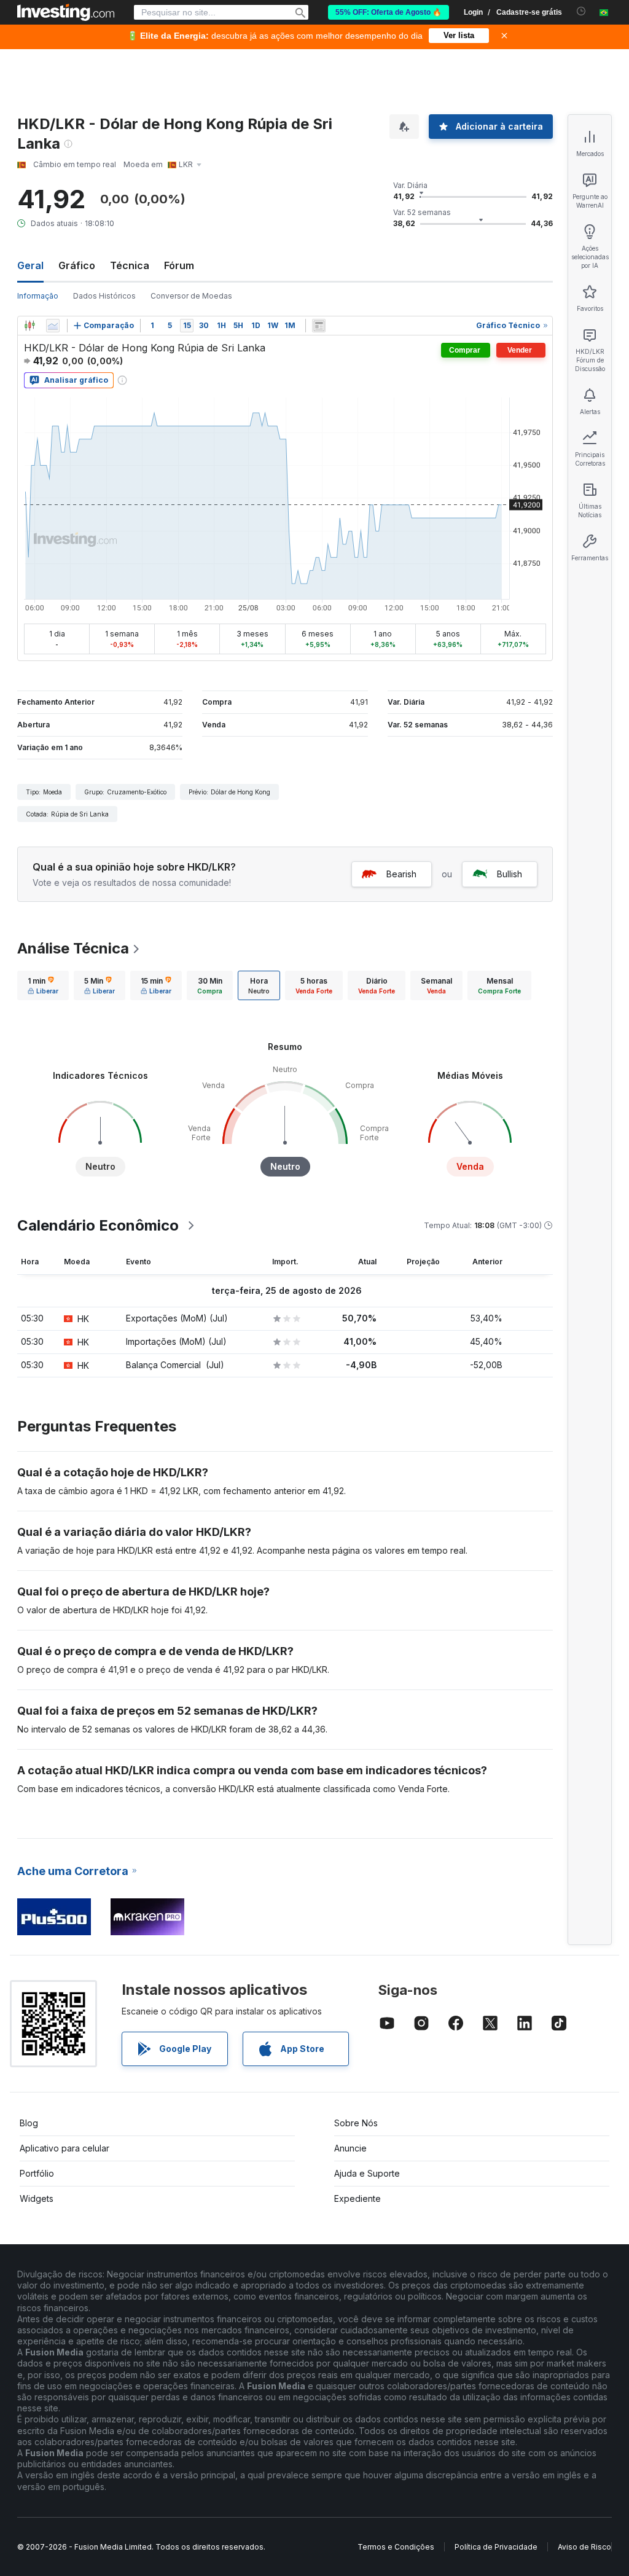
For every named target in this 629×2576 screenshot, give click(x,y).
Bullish (510, 874)
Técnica (130, 265)
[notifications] (581, 11)
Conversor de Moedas (191, 296)
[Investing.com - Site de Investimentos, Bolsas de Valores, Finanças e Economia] (66, 12)
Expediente (357, 2198)
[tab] (43, 985)
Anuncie (350, 2148)
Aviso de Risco (584, 2547)
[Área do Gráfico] (53, 326)
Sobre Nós (356, 2123)
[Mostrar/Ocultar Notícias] (319, 326)
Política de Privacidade (496, 2547)
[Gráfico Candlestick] (29, 326)
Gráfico (77, 265)
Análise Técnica (73, 948)
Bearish (401, 874)
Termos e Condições (396, 2547)
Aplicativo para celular (64, 2148)
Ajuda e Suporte (367, 2173)
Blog (29, 2123)
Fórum (179, 265)
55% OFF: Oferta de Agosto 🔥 (389, 12)
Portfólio (37, 2173)
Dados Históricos (104, 296)
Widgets (37, 2198)
